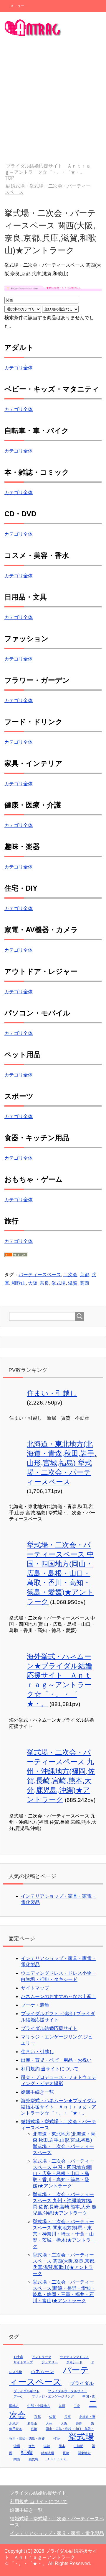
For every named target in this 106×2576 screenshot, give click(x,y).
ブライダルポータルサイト (67, 2391)
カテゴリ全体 (19, 368)
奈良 (44, 1283)
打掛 (57, 2439)
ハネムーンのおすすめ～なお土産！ (59, 1996)
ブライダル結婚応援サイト (49, 2028)
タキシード (74, 2362)
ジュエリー (50, 2362)
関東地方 (84, 2453)
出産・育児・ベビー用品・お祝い (56, 2060)
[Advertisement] (53, 101)
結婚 (27, 2452)
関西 (85, 1283)
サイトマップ (35, 1988)
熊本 (62, 2446)
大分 (49, 2423)
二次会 (70, 1275)
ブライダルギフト (26, 2391)
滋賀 (73, 1283)
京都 (85, 1275)
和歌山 (19, 1283)
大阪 (33, 1283)
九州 (62, 2406)
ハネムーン (42, 2371)
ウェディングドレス (74, 2357)
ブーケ (18, 2396)
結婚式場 (48, 2453)
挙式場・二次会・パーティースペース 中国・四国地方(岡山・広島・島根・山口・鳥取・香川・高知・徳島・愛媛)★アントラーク (60, 1573)
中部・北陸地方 (39, 2406)
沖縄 (17, 2446)
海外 (32, 2446)
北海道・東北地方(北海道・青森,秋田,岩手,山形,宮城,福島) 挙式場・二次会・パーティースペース (62, 1463)
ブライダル (82, 2383)
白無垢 (78, 2446)
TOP (48, 172)
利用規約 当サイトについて (50, 2069)
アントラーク (42, 2357)
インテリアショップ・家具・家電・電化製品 (57, 2533)
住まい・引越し (52, 1393)
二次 (77, 2406)
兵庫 (67, 2417)
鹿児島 (33, 2459)
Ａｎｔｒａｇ (57, 2459)
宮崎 (34, 2429)
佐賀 (52, 2417)
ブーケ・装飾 (35, 2005)
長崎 (66, 2453)
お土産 (18, 2357)
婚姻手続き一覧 (37, 2092)
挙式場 (59, 1283)
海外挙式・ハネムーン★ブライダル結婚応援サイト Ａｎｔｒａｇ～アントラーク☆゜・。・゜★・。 (59, 2107)
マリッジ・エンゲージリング (53, 2396)
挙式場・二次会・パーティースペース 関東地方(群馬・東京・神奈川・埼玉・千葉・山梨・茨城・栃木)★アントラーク (64, 2234)
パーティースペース (40, 1275)
